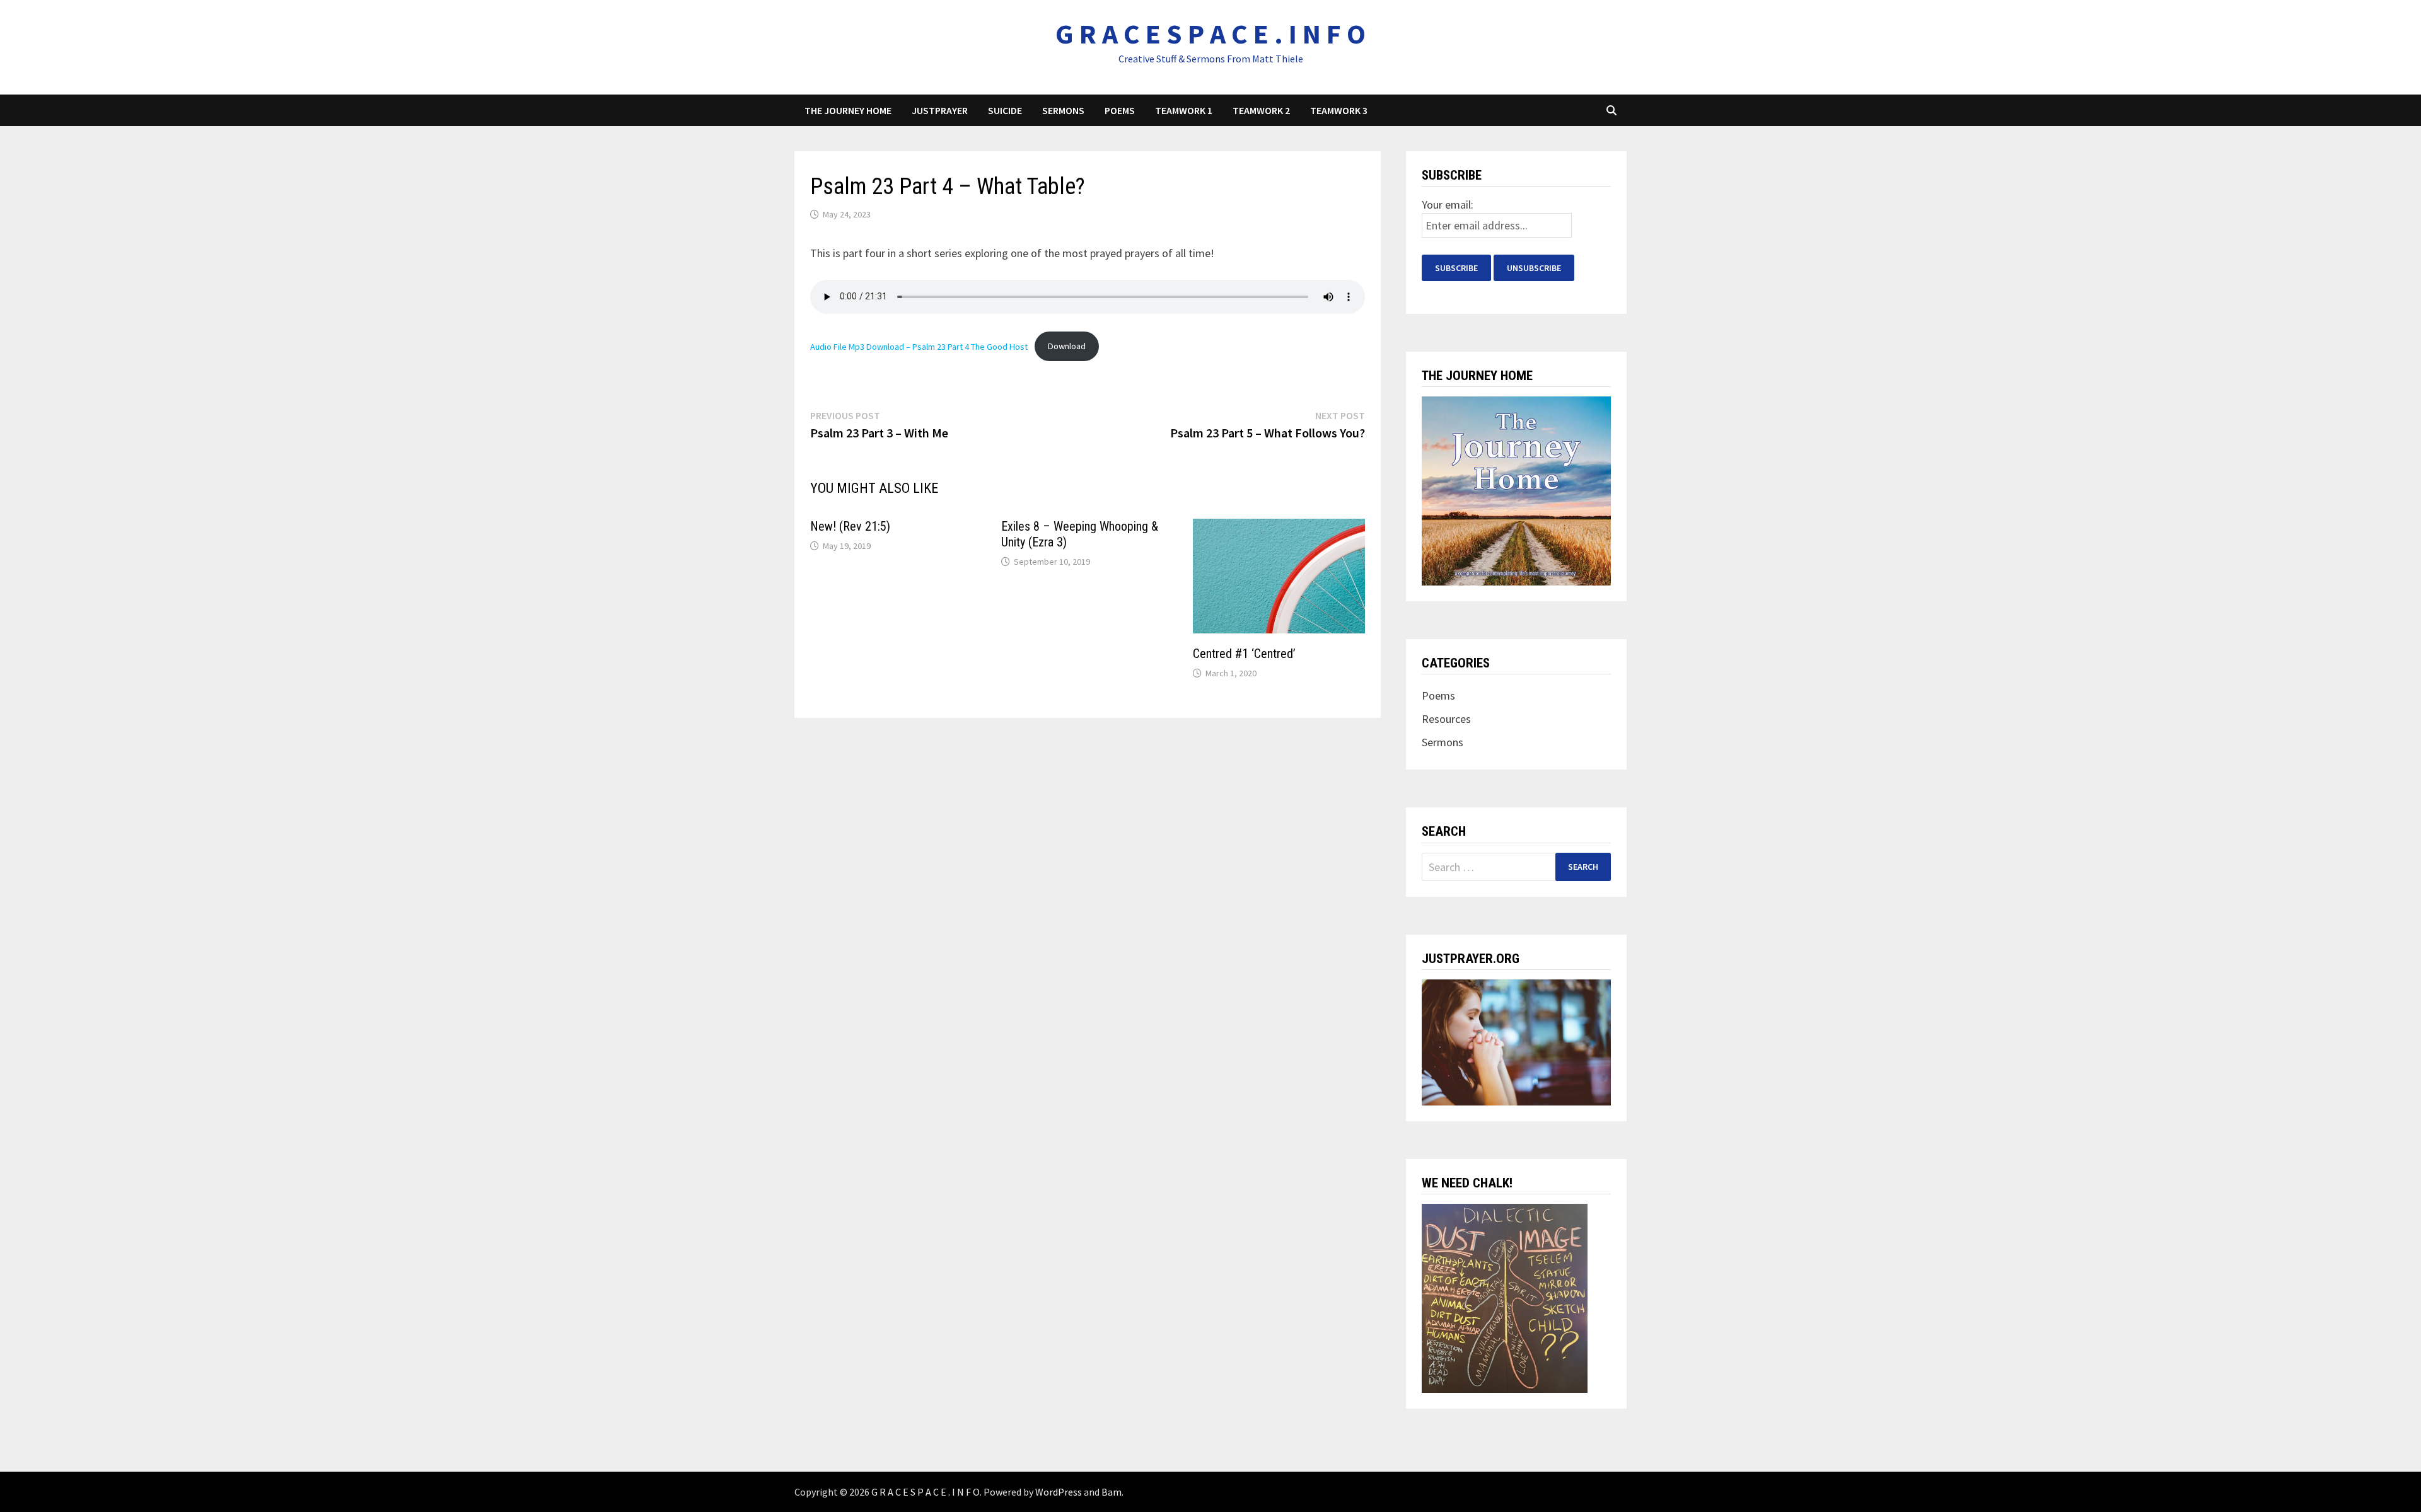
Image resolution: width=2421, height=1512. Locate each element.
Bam (1112, 1492)
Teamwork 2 (1261, 110)
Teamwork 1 (1184, 110)
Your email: (1448, 205)
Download (1067, 346)
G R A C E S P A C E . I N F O (1210, 34)
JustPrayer (940, 110)
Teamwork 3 (1339, 110)
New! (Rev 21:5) (850, 526)
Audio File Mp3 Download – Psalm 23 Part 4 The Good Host (919, 346)
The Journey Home (848, 110)
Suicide (1005, 110)
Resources (1446, 719)
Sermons (1063, 110)
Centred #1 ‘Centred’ (1244, 654)
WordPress (1059, 1492)
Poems (1120, 110)
